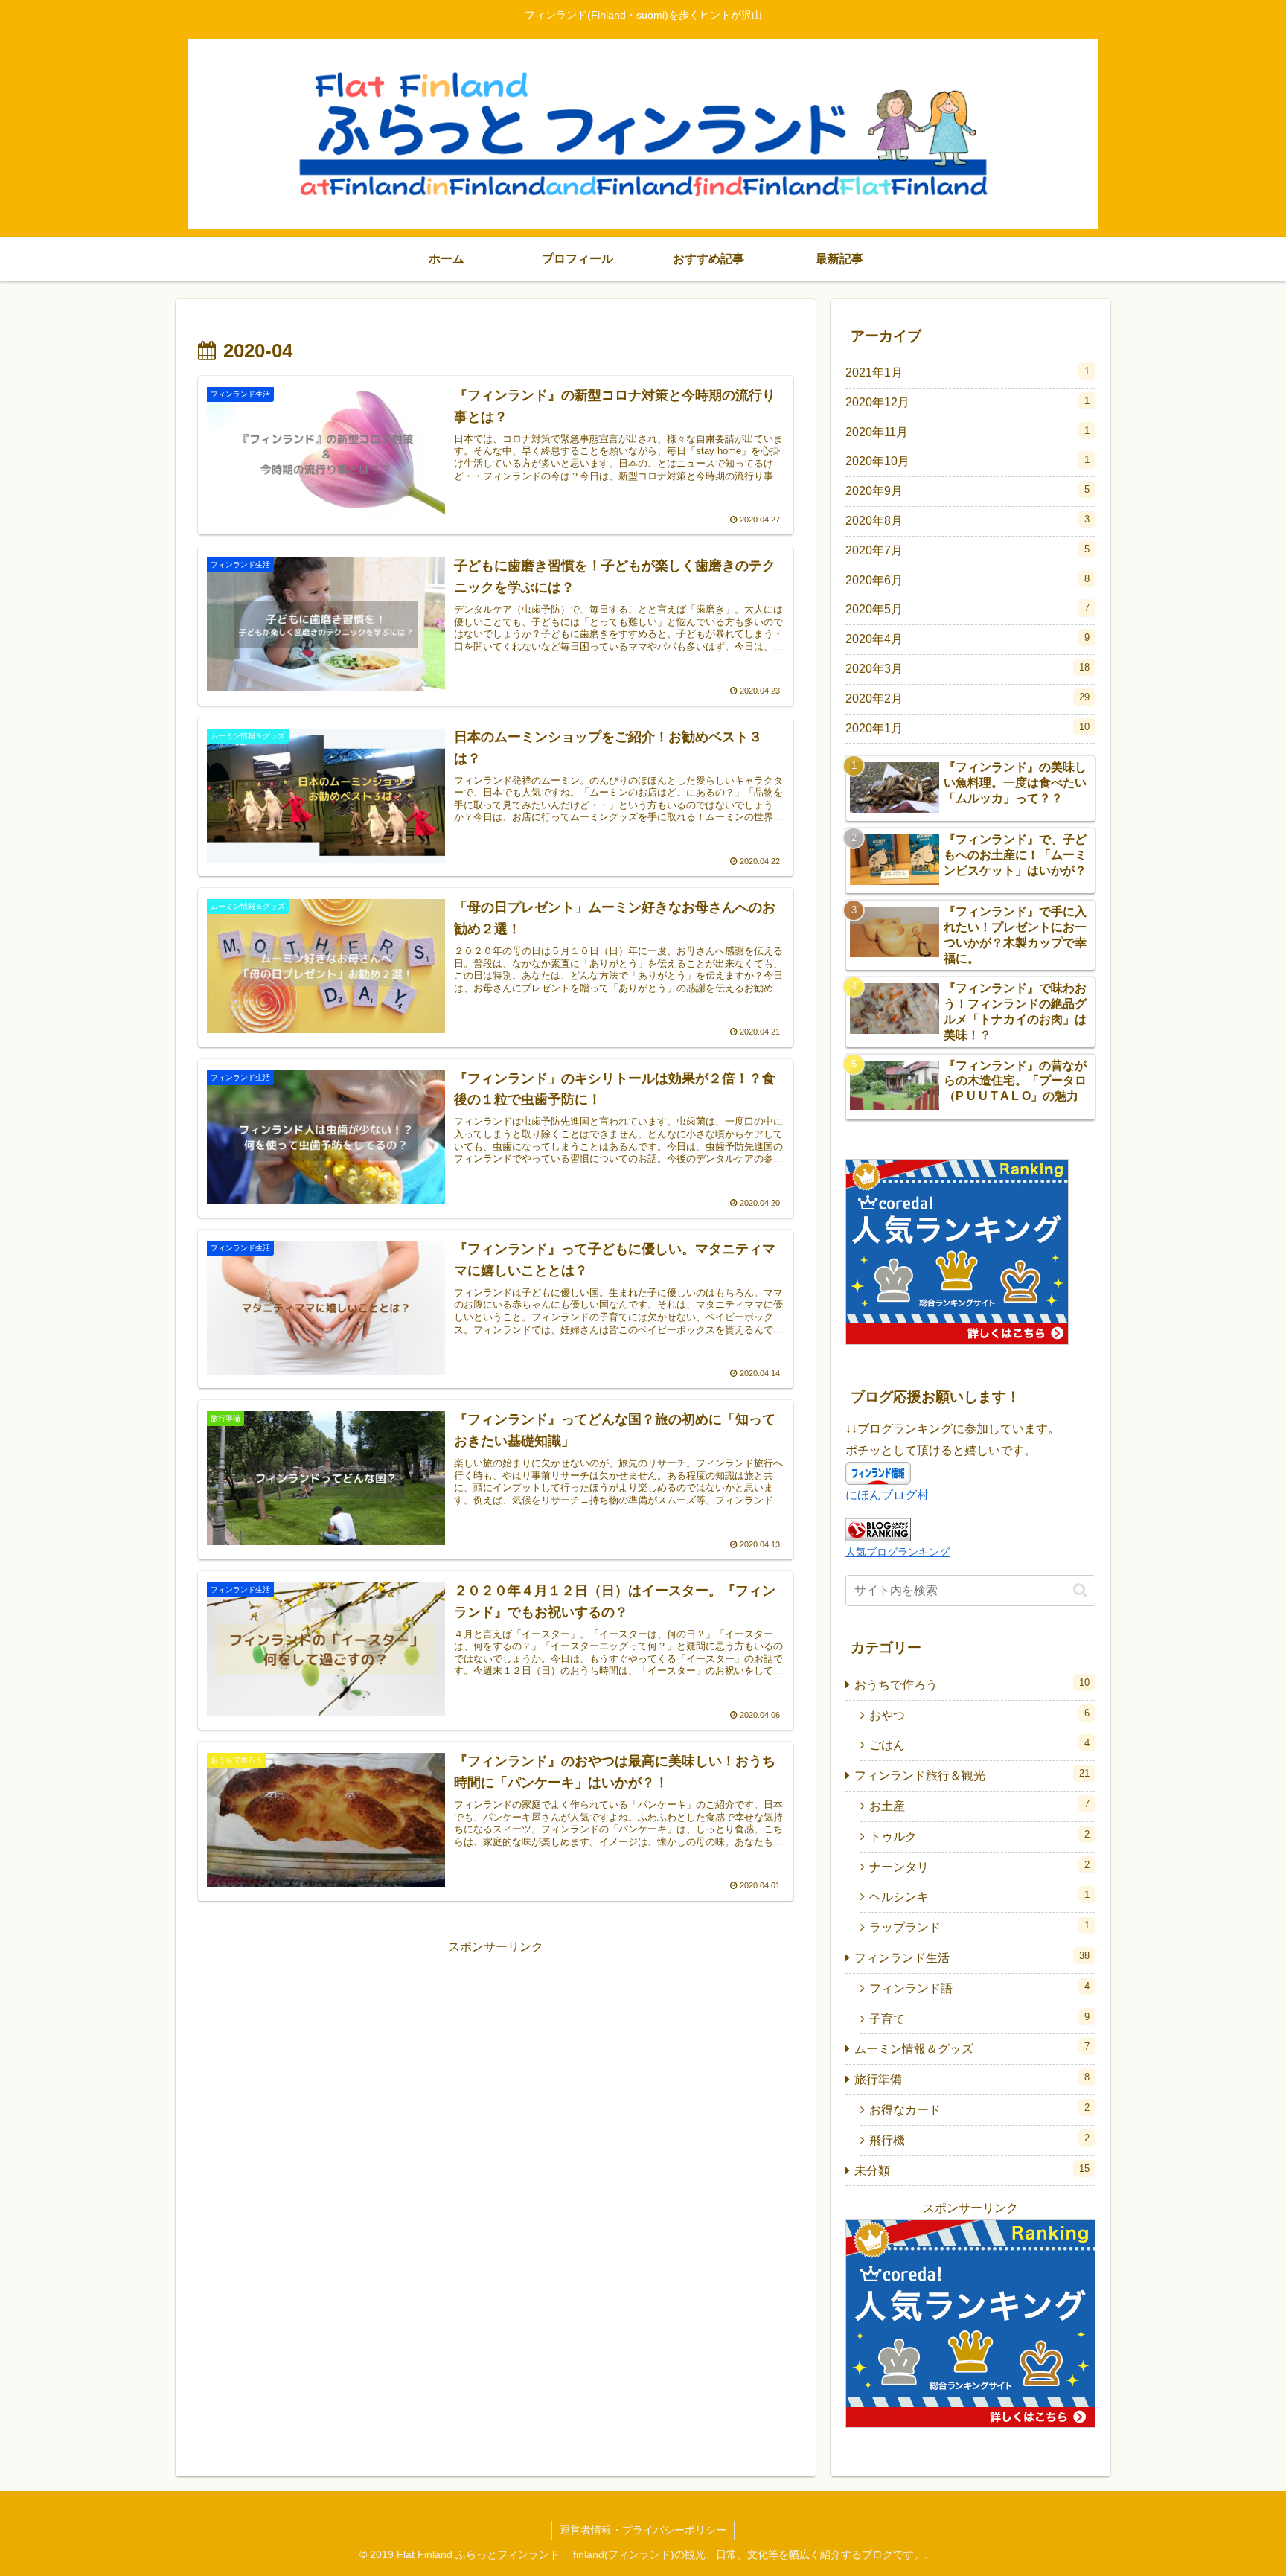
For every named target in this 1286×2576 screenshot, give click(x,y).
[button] (1080, 1590)
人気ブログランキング (898, 1552)
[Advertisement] (347, 2062)
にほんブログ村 (887, 1495)
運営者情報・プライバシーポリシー (643, 2530)
